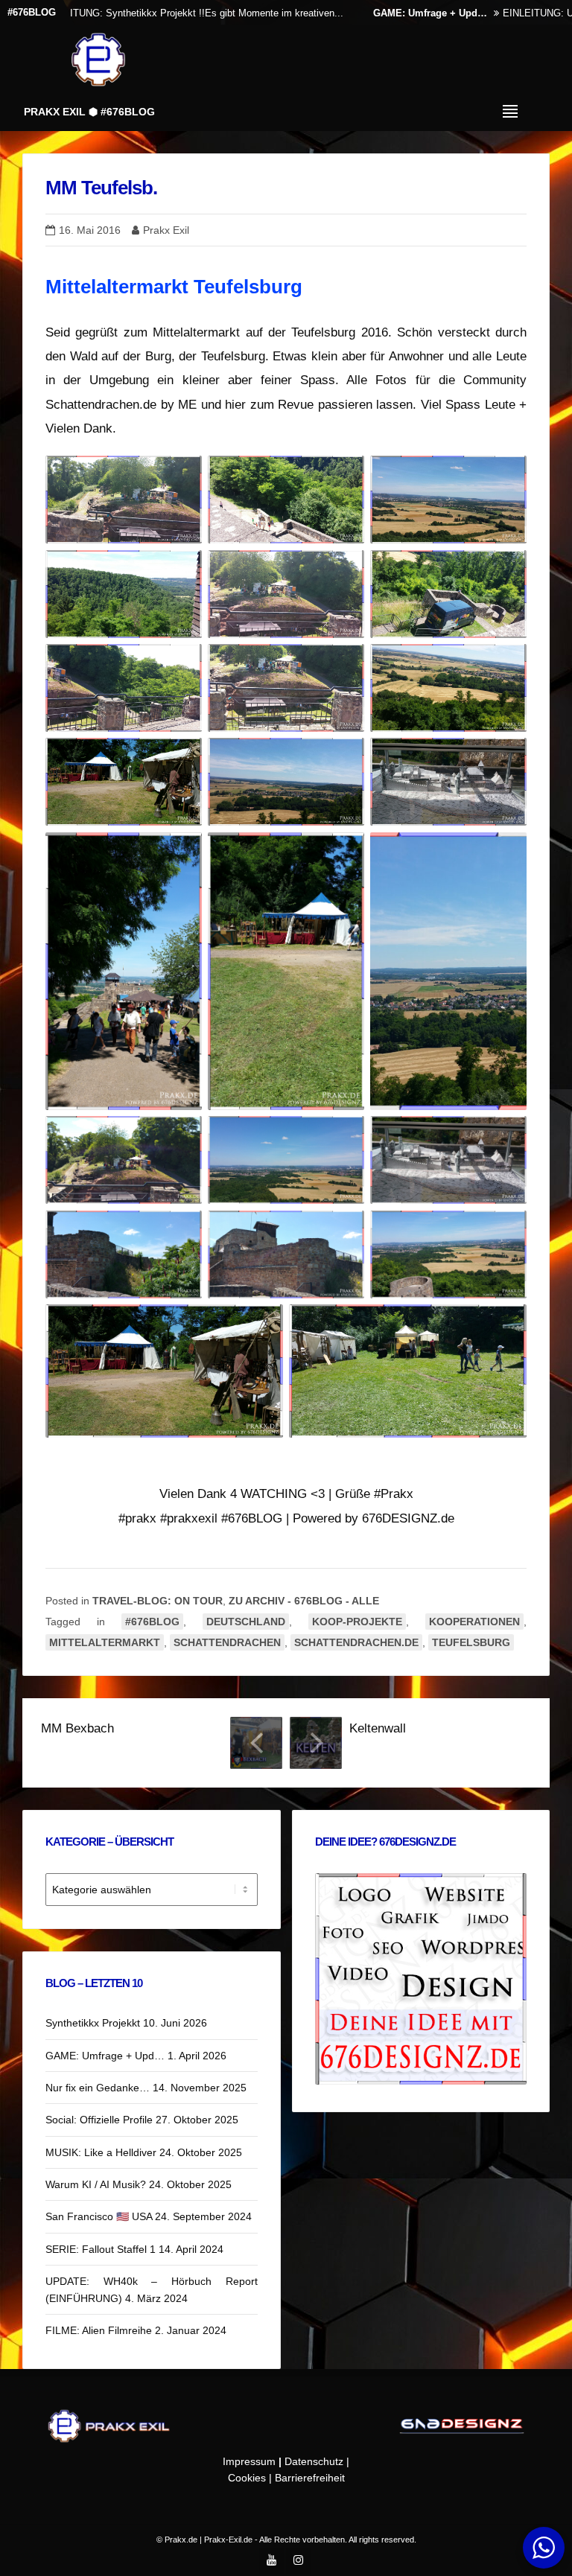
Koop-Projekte (357, 1622)
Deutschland (246, 1622)
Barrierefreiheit (310, 2478)
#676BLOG (152, 1622)
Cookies (247, 2478)
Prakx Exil (166, 230)
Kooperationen (474, 1622)
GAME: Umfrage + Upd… (356, 13)
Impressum (249, 2461)
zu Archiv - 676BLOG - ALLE (304, 1601)
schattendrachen (227, 1642)
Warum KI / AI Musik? (96, 2184)
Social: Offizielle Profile (99, 2120)
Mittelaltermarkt (105, 1642)
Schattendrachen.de (356, 1642)
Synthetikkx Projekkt (93, 2023)
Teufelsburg (471, 1642)
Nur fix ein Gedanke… (98, 2088)
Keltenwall (378, 1728)
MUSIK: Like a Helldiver (101, 2152)
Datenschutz (314, 2461)
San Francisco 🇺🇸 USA (99, 2216)
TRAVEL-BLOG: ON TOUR (158, 1601)
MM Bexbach (77, 1728)
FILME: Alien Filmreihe (99, 2330)
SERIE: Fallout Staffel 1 (101, 2249)
